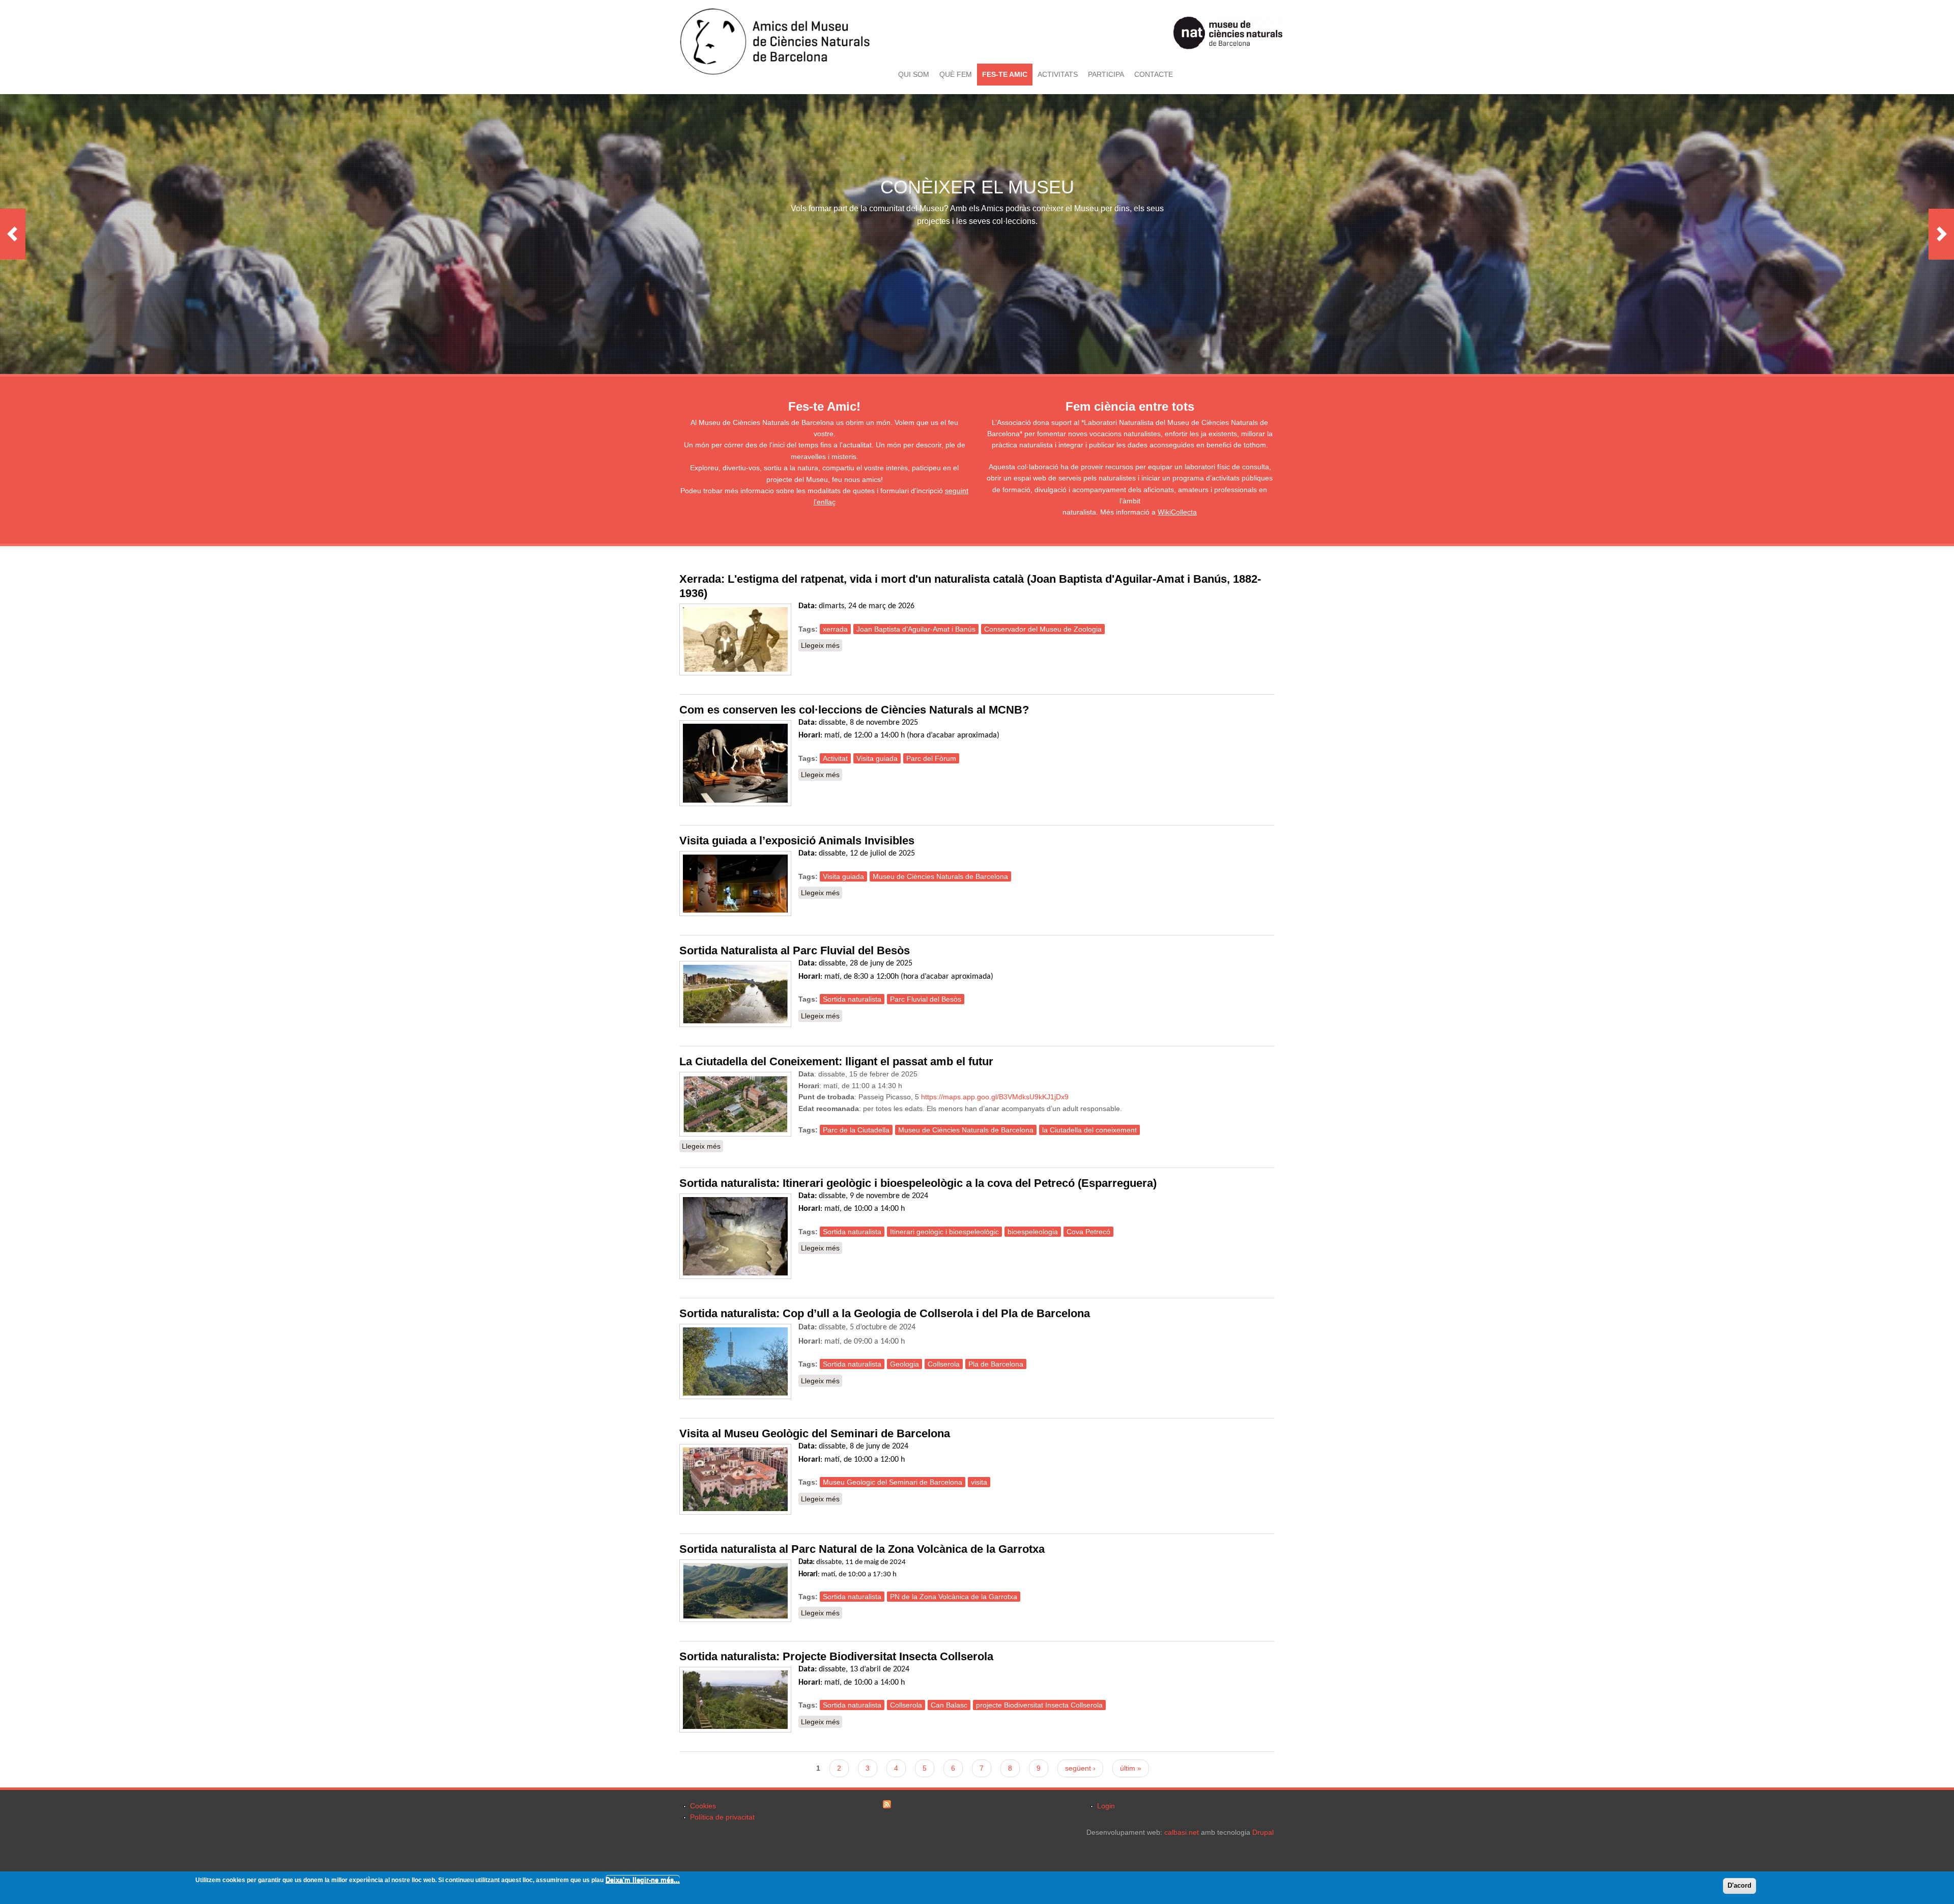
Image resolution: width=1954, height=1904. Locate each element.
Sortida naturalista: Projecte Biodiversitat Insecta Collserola (836, 1656)
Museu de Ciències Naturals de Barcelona (940, 876)
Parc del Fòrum (931, 758)
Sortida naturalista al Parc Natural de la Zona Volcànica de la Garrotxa (862, 1549)
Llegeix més (822, 645)
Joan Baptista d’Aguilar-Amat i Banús (916, 629)
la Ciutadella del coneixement (1089, 1130)
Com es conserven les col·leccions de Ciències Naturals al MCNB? (854, 710)
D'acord (1740, 1885)
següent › (1080, 1768)
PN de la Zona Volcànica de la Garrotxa (954, 1597)
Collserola (944, 1364)
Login (1106, 1806)
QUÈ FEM (956, 74)
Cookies (703, 1806)
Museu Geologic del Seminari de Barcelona (893, 1482)
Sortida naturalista (852, 999)
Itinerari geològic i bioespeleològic (944, 1232)
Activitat (835, 758)
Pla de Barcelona (996, 1364)
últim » (1131, 1768)
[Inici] (775, 73)
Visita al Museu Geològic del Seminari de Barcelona (815, 1433)
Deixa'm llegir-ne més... (643, 1880)
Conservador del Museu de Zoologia (1043, 629)
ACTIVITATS (1058, 74)
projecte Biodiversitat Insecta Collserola (1039, 1705)
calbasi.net (1182, 1832)
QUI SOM (914, 74)
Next (1941, 234)
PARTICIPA (1106, 74)
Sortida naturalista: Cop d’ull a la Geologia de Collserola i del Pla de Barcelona (885, 1313)
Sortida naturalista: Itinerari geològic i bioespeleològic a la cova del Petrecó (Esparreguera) (918, 1183)
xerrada (835, 629)
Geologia (904, 1364)
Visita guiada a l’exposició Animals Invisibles (797, 841)
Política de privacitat (722, 1817)
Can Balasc (949, 1705)
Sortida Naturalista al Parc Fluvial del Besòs (795, 950)
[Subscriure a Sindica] (887, 1806)
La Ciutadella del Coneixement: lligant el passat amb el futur (836, 1061)
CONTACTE (1154, 74)
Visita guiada (877, 758)
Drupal (1263, 1832)
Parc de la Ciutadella (856, 1130)
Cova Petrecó (1088, 1232)
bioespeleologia (1033, 1232)
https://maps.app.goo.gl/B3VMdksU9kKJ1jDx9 (995, 1097)
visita (979, 1482)
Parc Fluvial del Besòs (926, 999)
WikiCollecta (1177, 512)
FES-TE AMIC (1005, 74)
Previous (13, 234)
